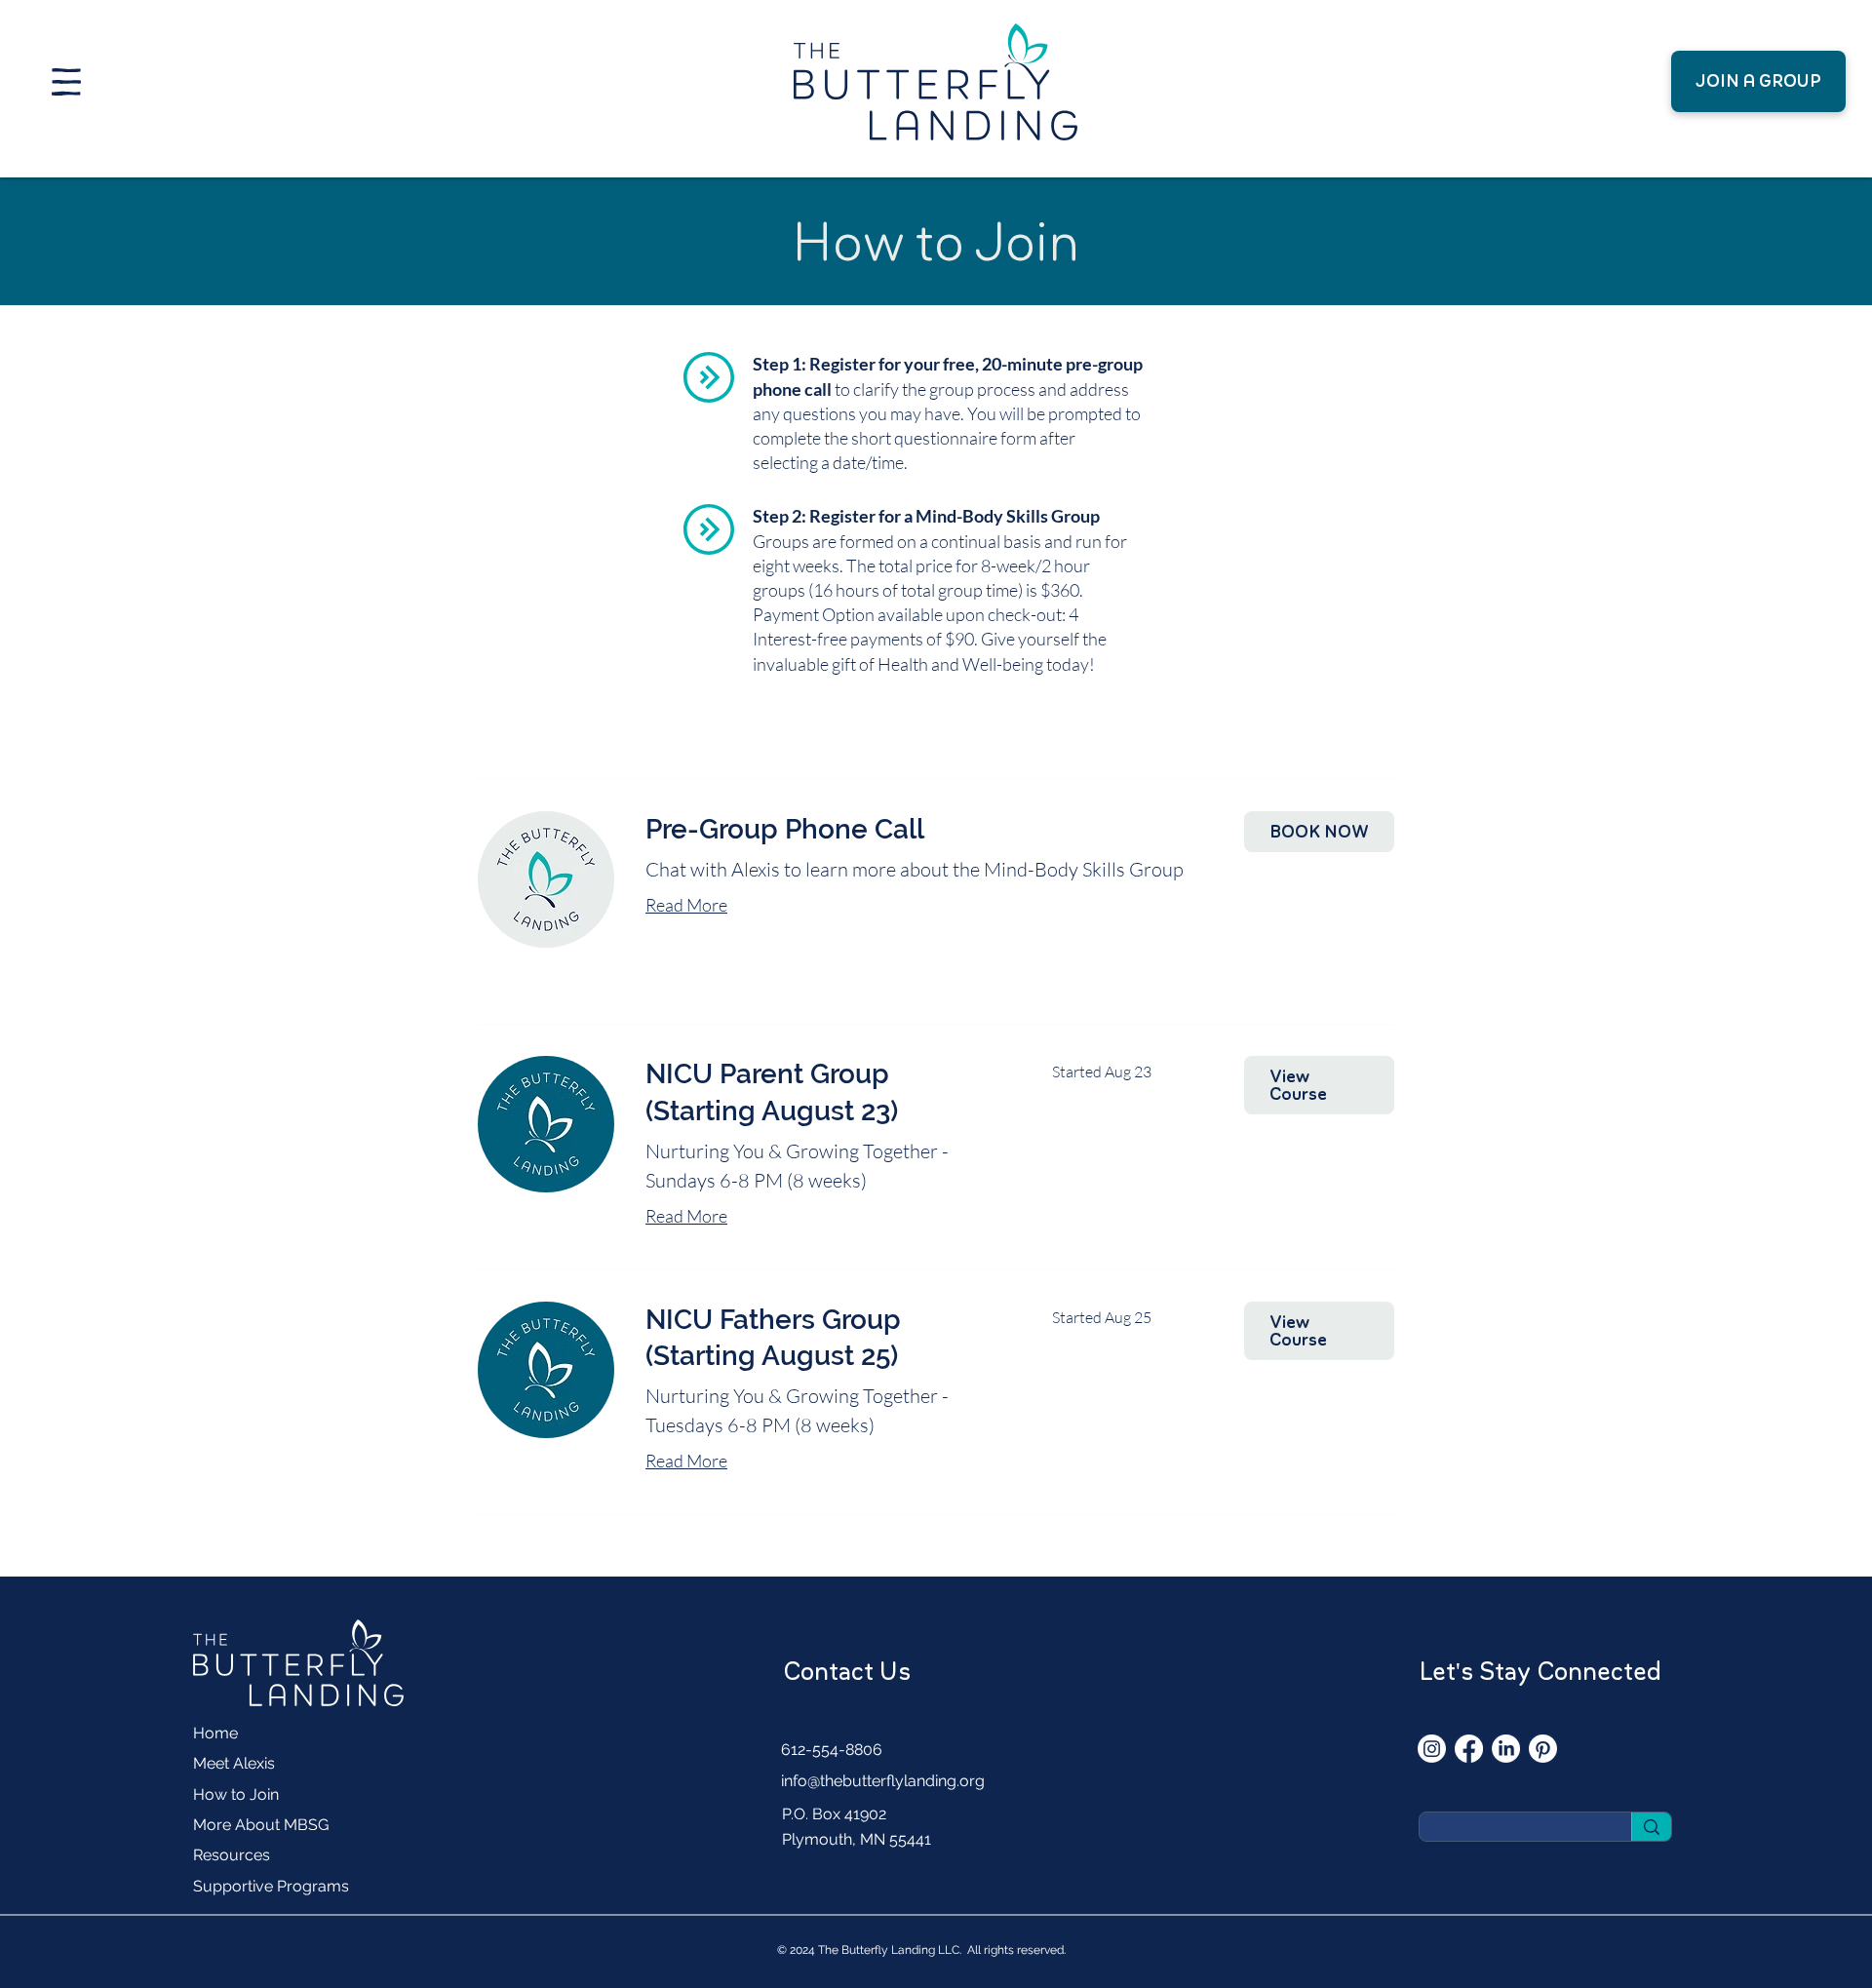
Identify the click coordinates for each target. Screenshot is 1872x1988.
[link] (929, 829)
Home (215, 1733)
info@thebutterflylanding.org (883, 1781)
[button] (66, 82)
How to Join (236, 1794)
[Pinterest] (1543, 1749)
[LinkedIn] (1506, 1749)
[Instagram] (1432, 1749)
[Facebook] (1469, 1749)
